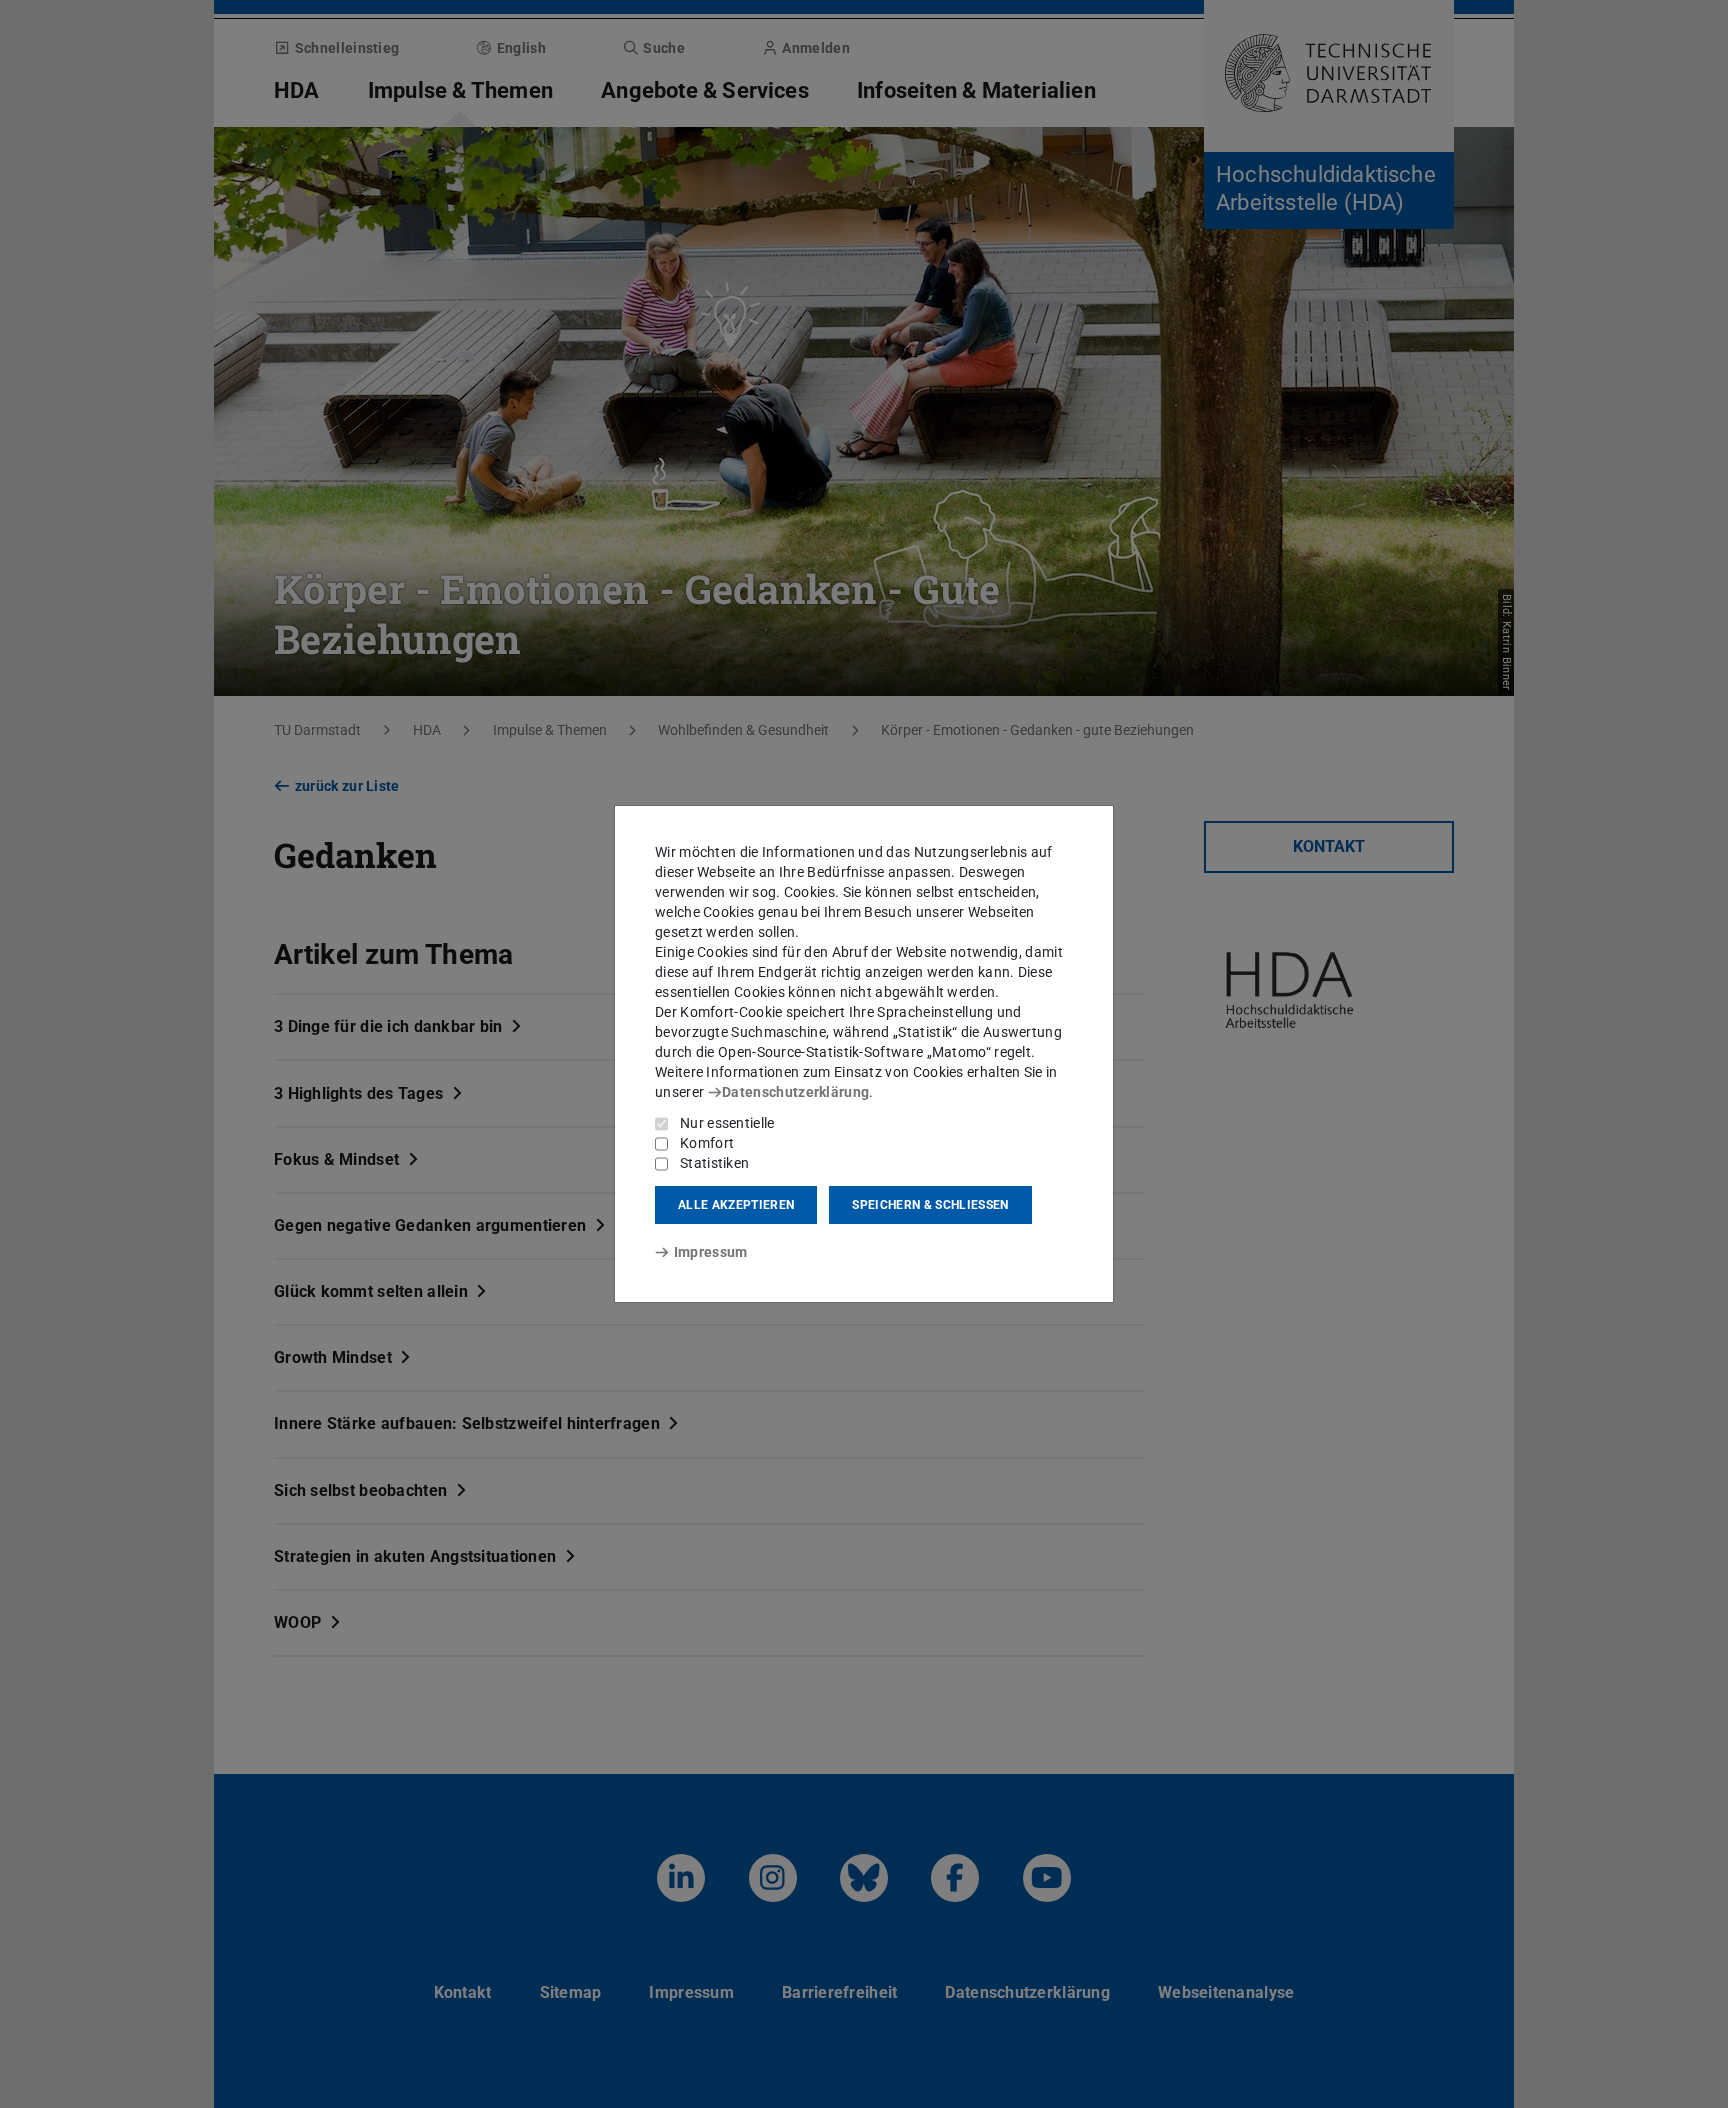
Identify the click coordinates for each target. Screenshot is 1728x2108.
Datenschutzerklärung (795, 1092)
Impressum (710, 1252)
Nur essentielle (727, 1123)
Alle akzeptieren (736, 1205)
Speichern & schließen (930, 1205)
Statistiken (714, 1163)
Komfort (707, 1143)
